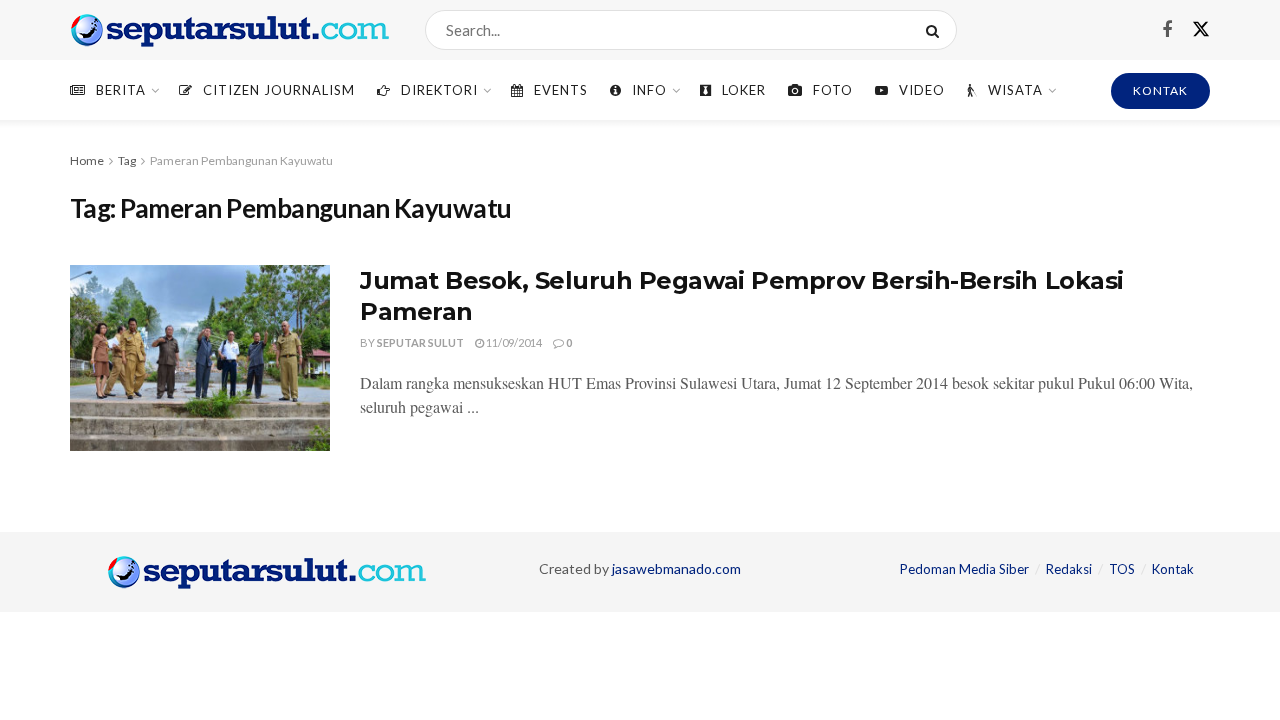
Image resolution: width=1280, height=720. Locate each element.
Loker (744, 90)
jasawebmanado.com (676, 568)
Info (649, 90)
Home (87, 160)
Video (922, 90)
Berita (121, 90)
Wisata (1015, 90)
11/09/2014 (513, 342)
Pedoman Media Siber (964, 569)
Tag (127, 160)
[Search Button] (936, 30)
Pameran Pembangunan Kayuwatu (241, 160)
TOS (1122, 569)
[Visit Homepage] (230, 30)
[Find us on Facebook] (1167, 30)
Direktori (439, 90)
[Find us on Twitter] (1201, 30)
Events (561, 90)
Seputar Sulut (420, 342)
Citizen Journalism (279, 90)
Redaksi (1069, 569)
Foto (833, 90)
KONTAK (1160, 90)
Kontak (1173, 569)
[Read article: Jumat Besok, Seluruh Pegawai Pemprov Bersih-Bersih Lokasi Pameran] (200, 358)
